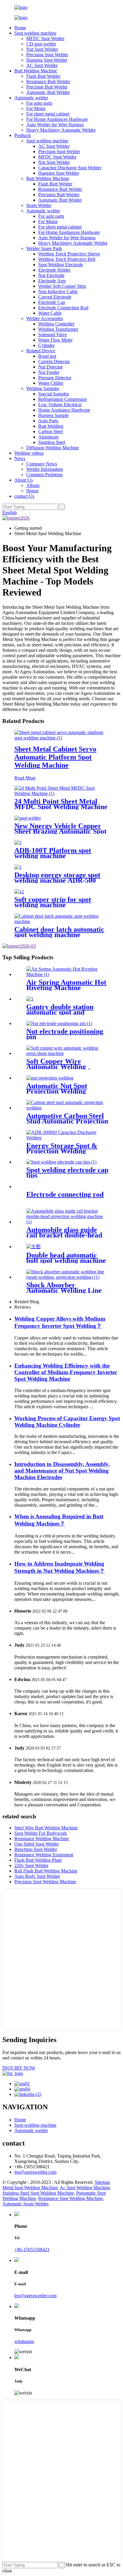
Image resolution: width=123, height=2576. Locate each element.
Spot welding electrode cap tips (67, 1173)
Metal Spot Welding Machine (30, 2188)
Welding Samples (43, 388)
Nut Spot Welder (42, 49)
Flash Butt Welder (43, 76)
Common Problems (44, 475)
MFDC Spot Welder (45, 38)
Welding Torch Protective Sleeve (69, 254)
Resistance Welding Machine (42, 1839)
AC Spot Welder (42, 65)
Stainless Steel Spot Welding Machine (38, 2193)
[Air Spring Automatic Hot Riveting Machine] (67, 974)
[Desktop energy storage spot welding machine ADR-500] (18, 867)
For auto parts (39, 103)
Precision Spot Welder (47, 55)
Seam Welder (39, 205)
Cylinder (46, 345)
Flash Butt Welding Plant (38, 1860)
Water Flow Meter (55, 340)
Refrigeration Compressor (63, 399)
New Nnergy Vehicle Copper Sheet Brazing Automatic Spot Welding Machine (60, 831)
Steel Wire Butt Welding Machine (46, 1828)
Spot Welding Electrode (61, 265)
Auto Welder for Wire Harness (55, 125)
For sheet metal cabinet (48, 114)
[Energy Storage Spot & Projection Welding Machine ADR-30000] (67, 1138)
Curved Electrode (55, 297)
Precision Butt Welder (47, 87)
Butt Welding (51, 426)
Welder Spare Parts (44, 248)
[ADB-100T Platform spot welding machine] (18, 842)
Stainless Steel (52, 442)
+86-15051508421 (32, 2250)
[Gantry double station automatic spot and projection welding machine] (30, 999)
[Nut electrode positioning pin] (59, 1023)
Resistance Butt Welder (48, 82)
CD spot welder (41, 44)
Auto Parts (48, 421)
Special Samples (54, 394)
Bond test (47, 356)
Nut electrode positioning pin (65, 1034)
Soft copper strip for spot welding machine (53, 902)
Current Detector (54, 361)
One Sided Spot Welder (37, 1844)
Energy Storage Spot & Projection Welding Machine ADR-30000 (62, 1151)
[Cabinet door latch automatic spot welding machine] (61, 921)
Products (23, 135)
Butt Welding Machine (36, 71)
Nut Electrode (51, 275)
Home (20, 28)
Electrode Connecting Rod (63, 308)
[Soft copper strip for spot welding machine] (19, 892)
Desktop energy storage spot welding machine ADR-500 (57, 878)
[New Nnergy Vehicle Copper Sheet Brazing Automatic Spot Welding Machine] (28, 818)
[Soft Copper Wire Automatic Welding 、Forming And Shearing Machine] (67, 1053)
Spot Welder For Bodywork (41, 1833)
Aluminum (48, 437)
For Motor (36, 108)
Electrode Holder (54, 270)
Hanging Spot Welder (47, 60)
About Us (24, 480)
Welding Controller (56, 324)
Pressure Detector (55, 378)
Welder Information (45, 469)
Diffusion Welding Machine (53, 448)
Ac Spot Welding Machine (85, 2188)
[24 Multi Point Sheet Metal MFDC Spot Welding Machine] (61, 793)
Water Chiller (51, 383)
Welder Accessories (45, 318)
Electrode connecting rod (65, 1194)
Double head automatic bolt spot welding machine (66, 1258)
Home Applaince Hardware (64, 410)
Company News (42, 464)
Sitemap (102, 2182)
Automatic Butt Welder (48, 92)
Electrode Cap (52, 302)
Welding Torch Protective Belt (67, 259)
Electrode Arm (52, 281)
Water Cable (50, 313)
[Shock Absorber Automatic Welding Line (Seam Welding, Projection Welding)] (67, 1277)
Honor (32, 491)
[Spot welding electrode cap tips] (61, 1162)
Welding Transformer (58, 329)
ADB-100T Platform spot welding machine (53, 853)
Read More (25, 778)
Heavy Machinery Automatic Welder (61, 130)
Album (33, 485)
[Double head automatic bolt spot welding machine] (33, 1247)
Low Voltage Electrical (60, 405)
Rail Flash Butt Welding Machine (46, 1871)
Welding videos (29, 453)
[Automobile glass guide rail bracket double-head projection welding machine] (67, 1222)
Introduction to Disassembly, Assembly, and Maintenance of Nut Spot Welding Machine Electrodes (62, 1471)
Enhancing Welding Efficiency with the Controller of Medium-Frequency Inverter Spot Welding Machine (66, 1372)
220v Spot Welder (31, 1865)
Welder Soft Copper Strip (62, 286)
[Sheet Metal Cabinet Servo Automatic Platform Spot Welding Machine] (61, 738)
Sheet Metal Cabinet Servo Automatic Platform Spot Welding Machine (55, 757)
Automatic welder (31, 98)
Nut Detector (50, 367)
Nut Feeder (49, 372)
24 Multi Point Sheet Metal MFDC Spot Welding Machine (61, 804)
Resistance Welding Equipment (44, 1855)
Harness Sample (53, 415)
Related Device (41, 351)
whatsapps (24, 2341)
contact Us (24, 496)
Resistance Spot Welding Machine (70, 2198)
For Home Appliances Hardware (57, 119)
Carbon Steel (50, 431)
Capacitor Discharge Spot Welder (70, 168)
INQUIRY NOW (19, 2068)
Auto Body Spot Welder (37, 1876)
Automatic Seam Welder (25, 2204)
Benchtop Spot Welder (36, 1849)
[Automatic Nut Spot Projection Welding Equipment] (50, 1078)
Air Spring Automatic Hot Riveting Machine (66, 985)
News (20, 458)
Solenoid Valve (53, 335)
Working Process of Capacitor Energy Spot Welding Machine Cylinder (67, 1422)
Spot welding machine (35, 33)
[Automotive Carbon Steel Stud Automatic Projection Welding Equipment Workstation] (67, 1108)
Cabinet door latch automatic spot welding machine (59, 932)
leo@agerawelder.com (35, 2172)
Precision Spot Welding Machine (45, 1882)
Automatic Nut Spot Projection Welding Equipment (57, 1091)
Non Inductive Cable (58, 291)
